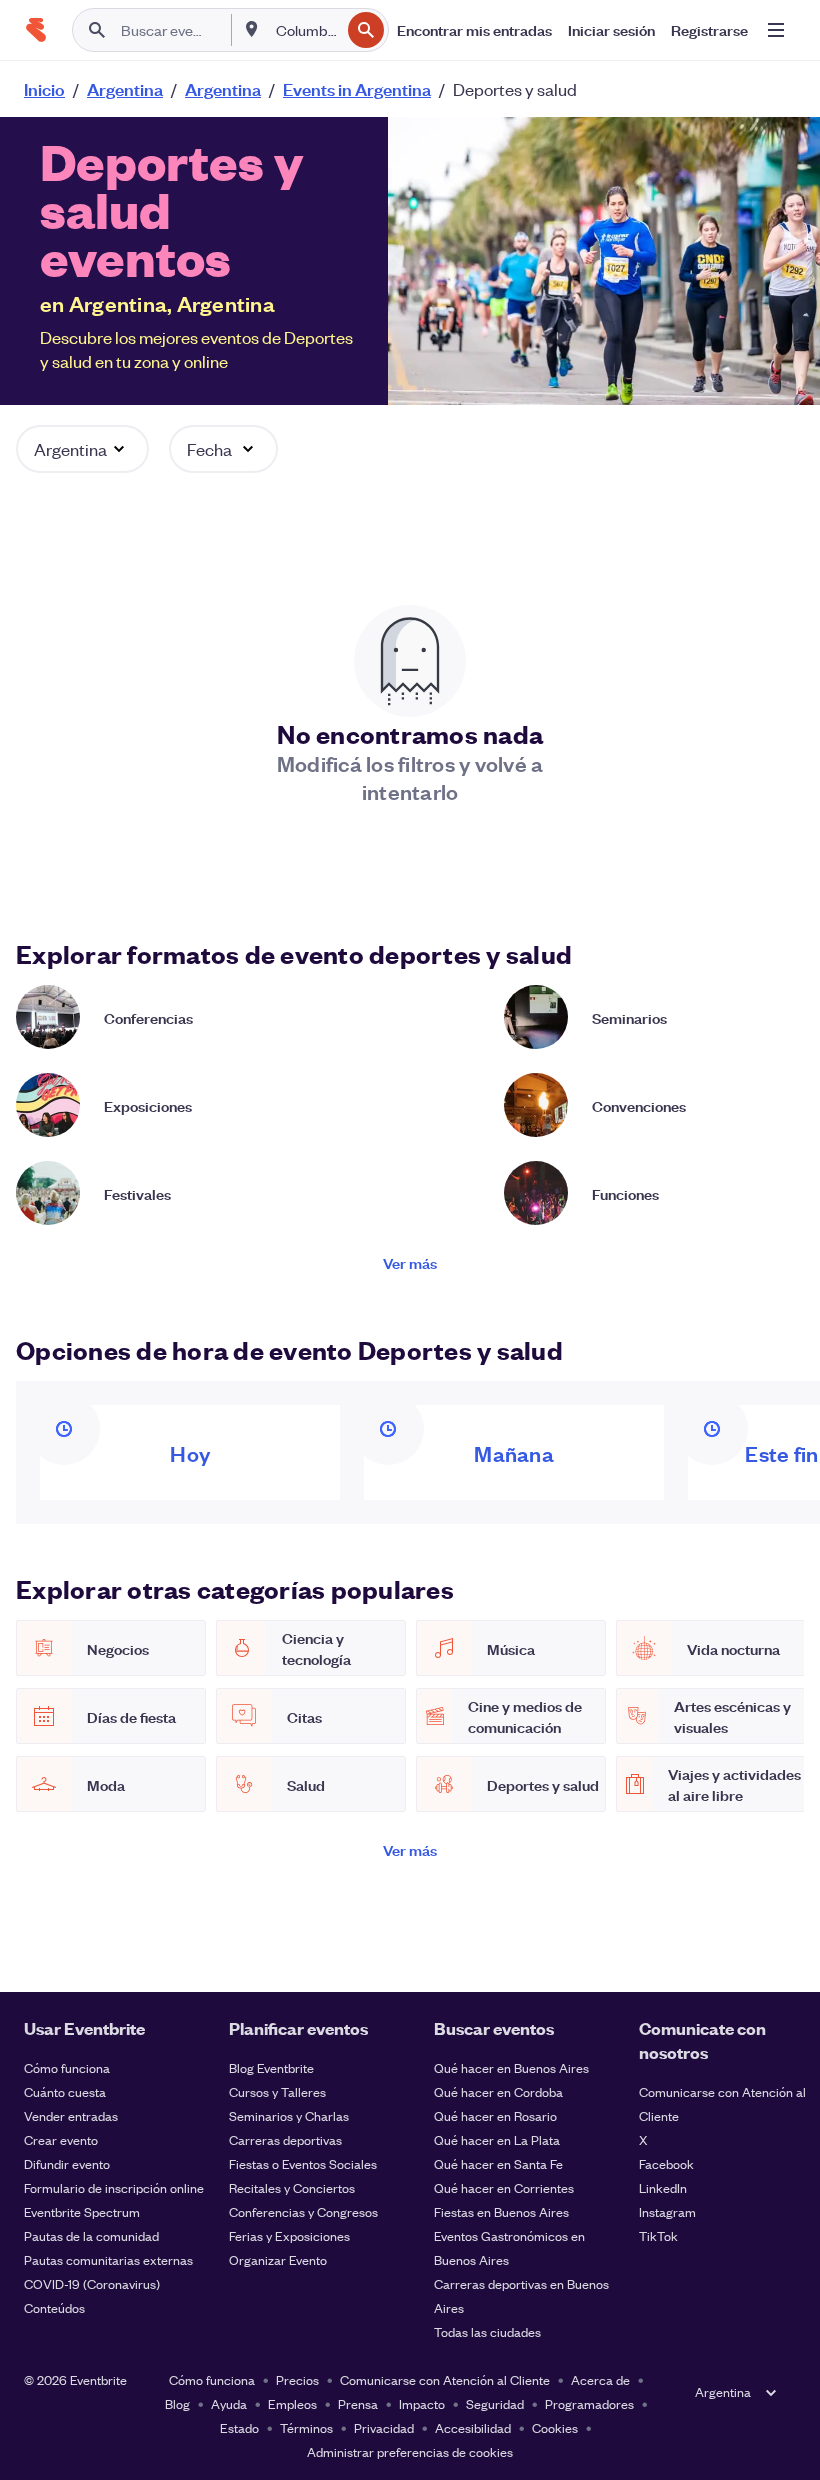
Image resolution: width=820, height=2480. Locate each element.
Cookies (555, 2427)
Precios (297, 2379)
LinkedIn (663, 2187)
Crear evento (61, 2139)
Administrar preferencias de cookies (410, 2451)
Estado (239, 2427)
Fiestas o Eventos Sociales (303, 2163)
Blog (177, 2403)
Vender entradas (71, 2115)
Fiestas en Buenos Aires (501, 2211)
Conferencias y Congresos (303, 2211)
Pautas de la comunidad (91, 2235)
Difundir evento (67, 2163)
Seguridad (495, 2403)
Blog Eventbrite (271, 2067)
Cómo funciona (67, 2067)
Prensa (358, 2403)
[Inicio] (36, 30)
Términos (306, 2427)
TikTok (658, 2235)
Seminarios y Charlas (289, 2115)
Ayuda (229, 2403)
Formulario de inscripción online (114, 2187)
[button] (82, 449)
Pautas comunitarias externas (108, 2259)
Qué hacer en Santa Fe (498, 2163)
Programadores (589, 2403)
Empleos (292, 2403)
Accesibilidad (473, 2427)
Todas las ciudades (487, 2331)
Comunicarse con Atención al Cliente (445, 2379)
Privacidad (384, 2427)
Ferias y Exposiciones (289, 2235)
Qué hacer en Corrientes (504, 2187)
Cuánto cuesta (65, 2091)
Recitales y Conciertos (292, 2187)
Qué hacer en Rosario (495, 2115)
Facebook (666, 2163)
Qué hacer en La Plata (497, 2139)
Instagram (667, 2211)
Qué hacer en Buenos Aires (511, 2067)
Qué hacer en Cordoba (498, 2091)
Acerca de (600, 2379)
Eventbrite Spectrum (82, 2211)
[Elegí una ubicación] (252, 29)
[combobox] (306, 30)
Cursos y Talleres (277, 2091)
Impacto (422, 2403)
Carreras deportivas (285, 2139)
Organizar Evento (278, 2259)
